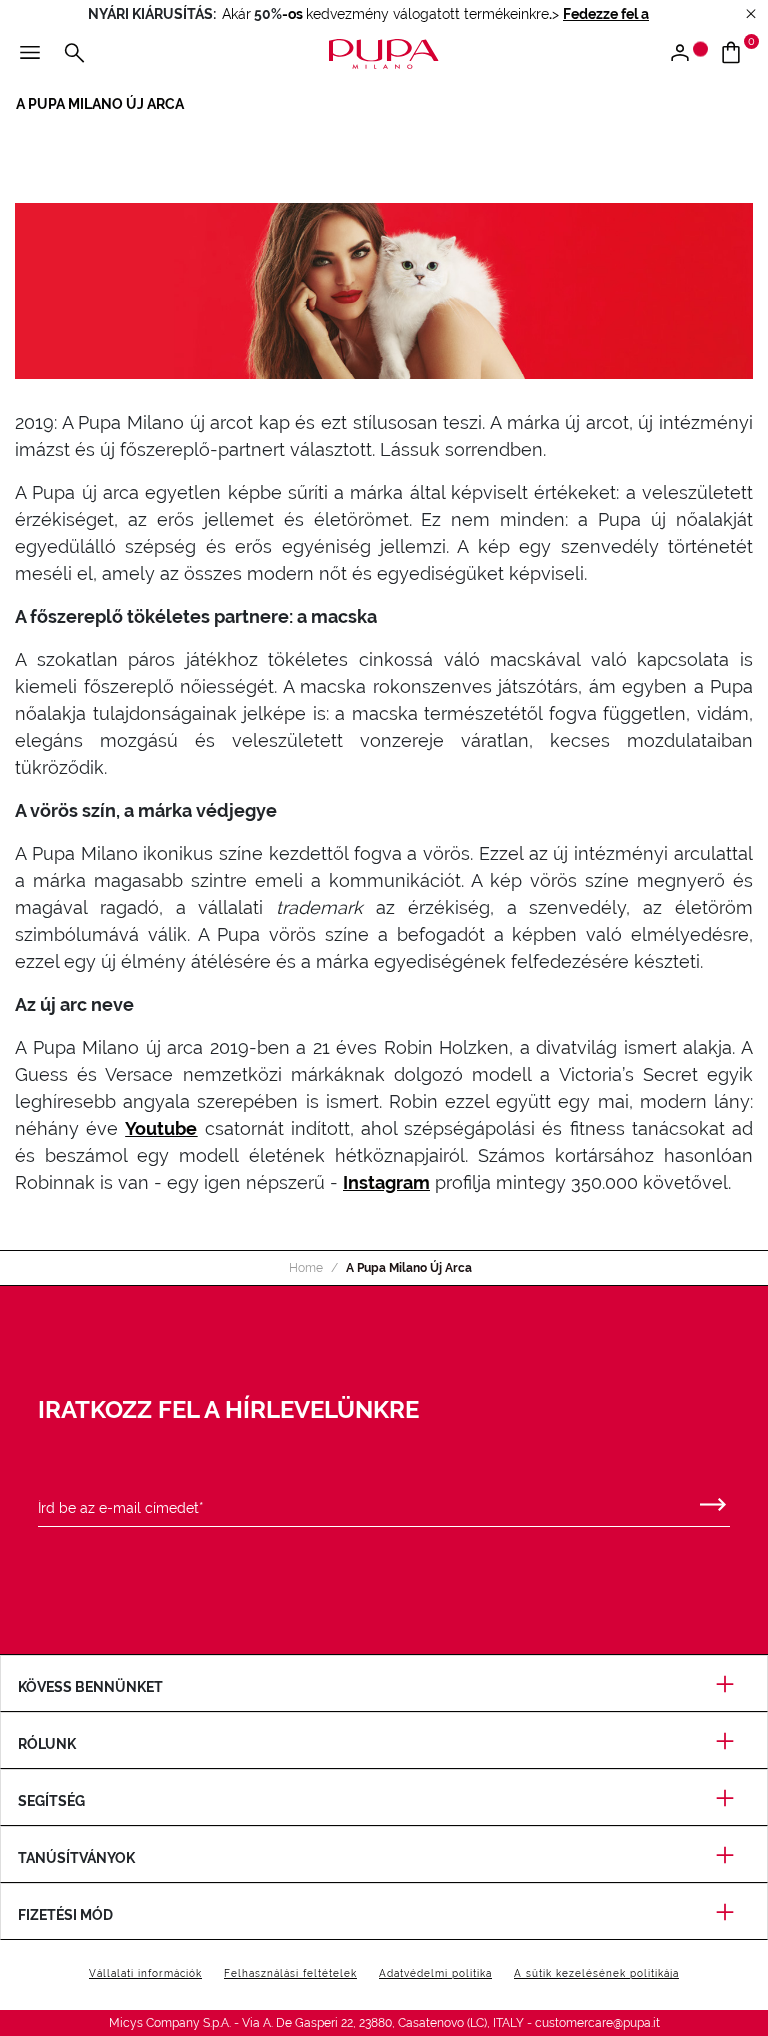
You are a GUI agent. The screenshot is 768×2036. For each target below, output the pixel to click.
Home (306, 1268)
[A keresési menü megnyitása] (74, 54)
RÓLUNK (47, 1744)
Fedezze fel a (606, 14)
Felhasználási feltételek (290, 1973)
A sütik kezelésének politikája (596, 1973)
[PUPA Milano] (384, 52)
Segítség (51, 1801)
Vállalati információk (145, 1973)
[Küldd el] (713, 1500)
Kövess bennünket (90, 1687)
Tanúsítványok (76, 1858)
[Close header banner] (751, 14)
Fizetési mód (65, 1915)
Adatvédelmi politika (435, 1973)
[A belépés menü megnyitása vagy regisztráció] (687, 54)
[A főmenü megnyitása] (30, 54)
